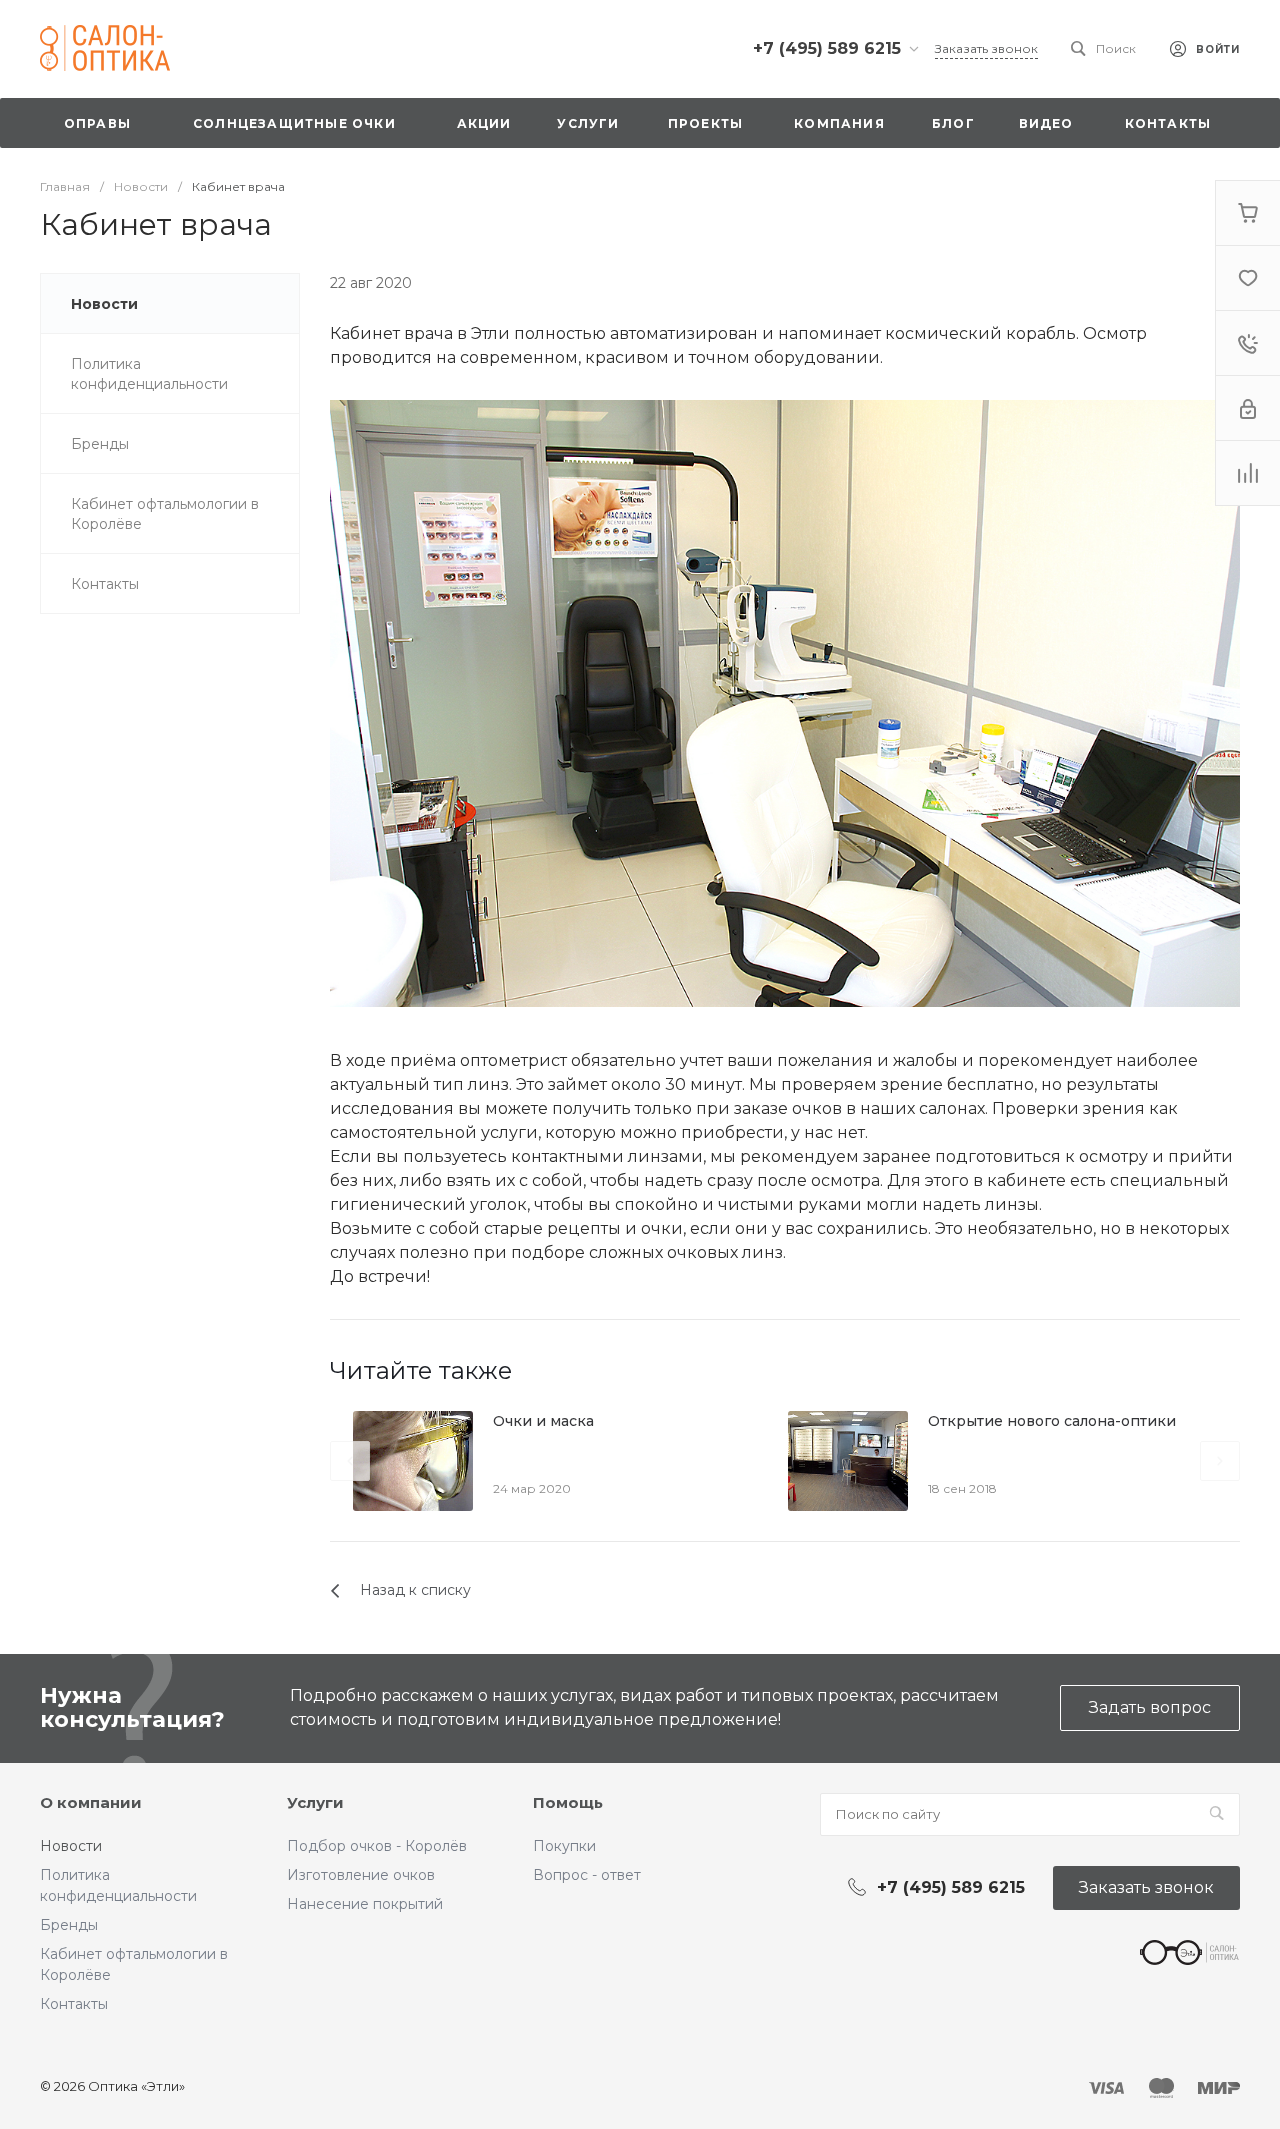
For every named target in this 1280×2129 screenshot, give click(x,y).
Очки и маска (543, 1421)
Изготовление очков (361, 1875)
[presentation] (350, 1461)
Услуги (315, 1802)
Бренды (69, 1925)
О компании (91, 1802)
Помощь (568, 1802)
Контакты (74, 2004)
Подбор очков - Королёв (377, 1846)
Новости (71, 1846)
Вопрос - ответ (587, 1875)
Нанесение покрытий (365, 1904)
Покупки (564, 1846)
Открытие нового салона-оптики (1052, 1421)
